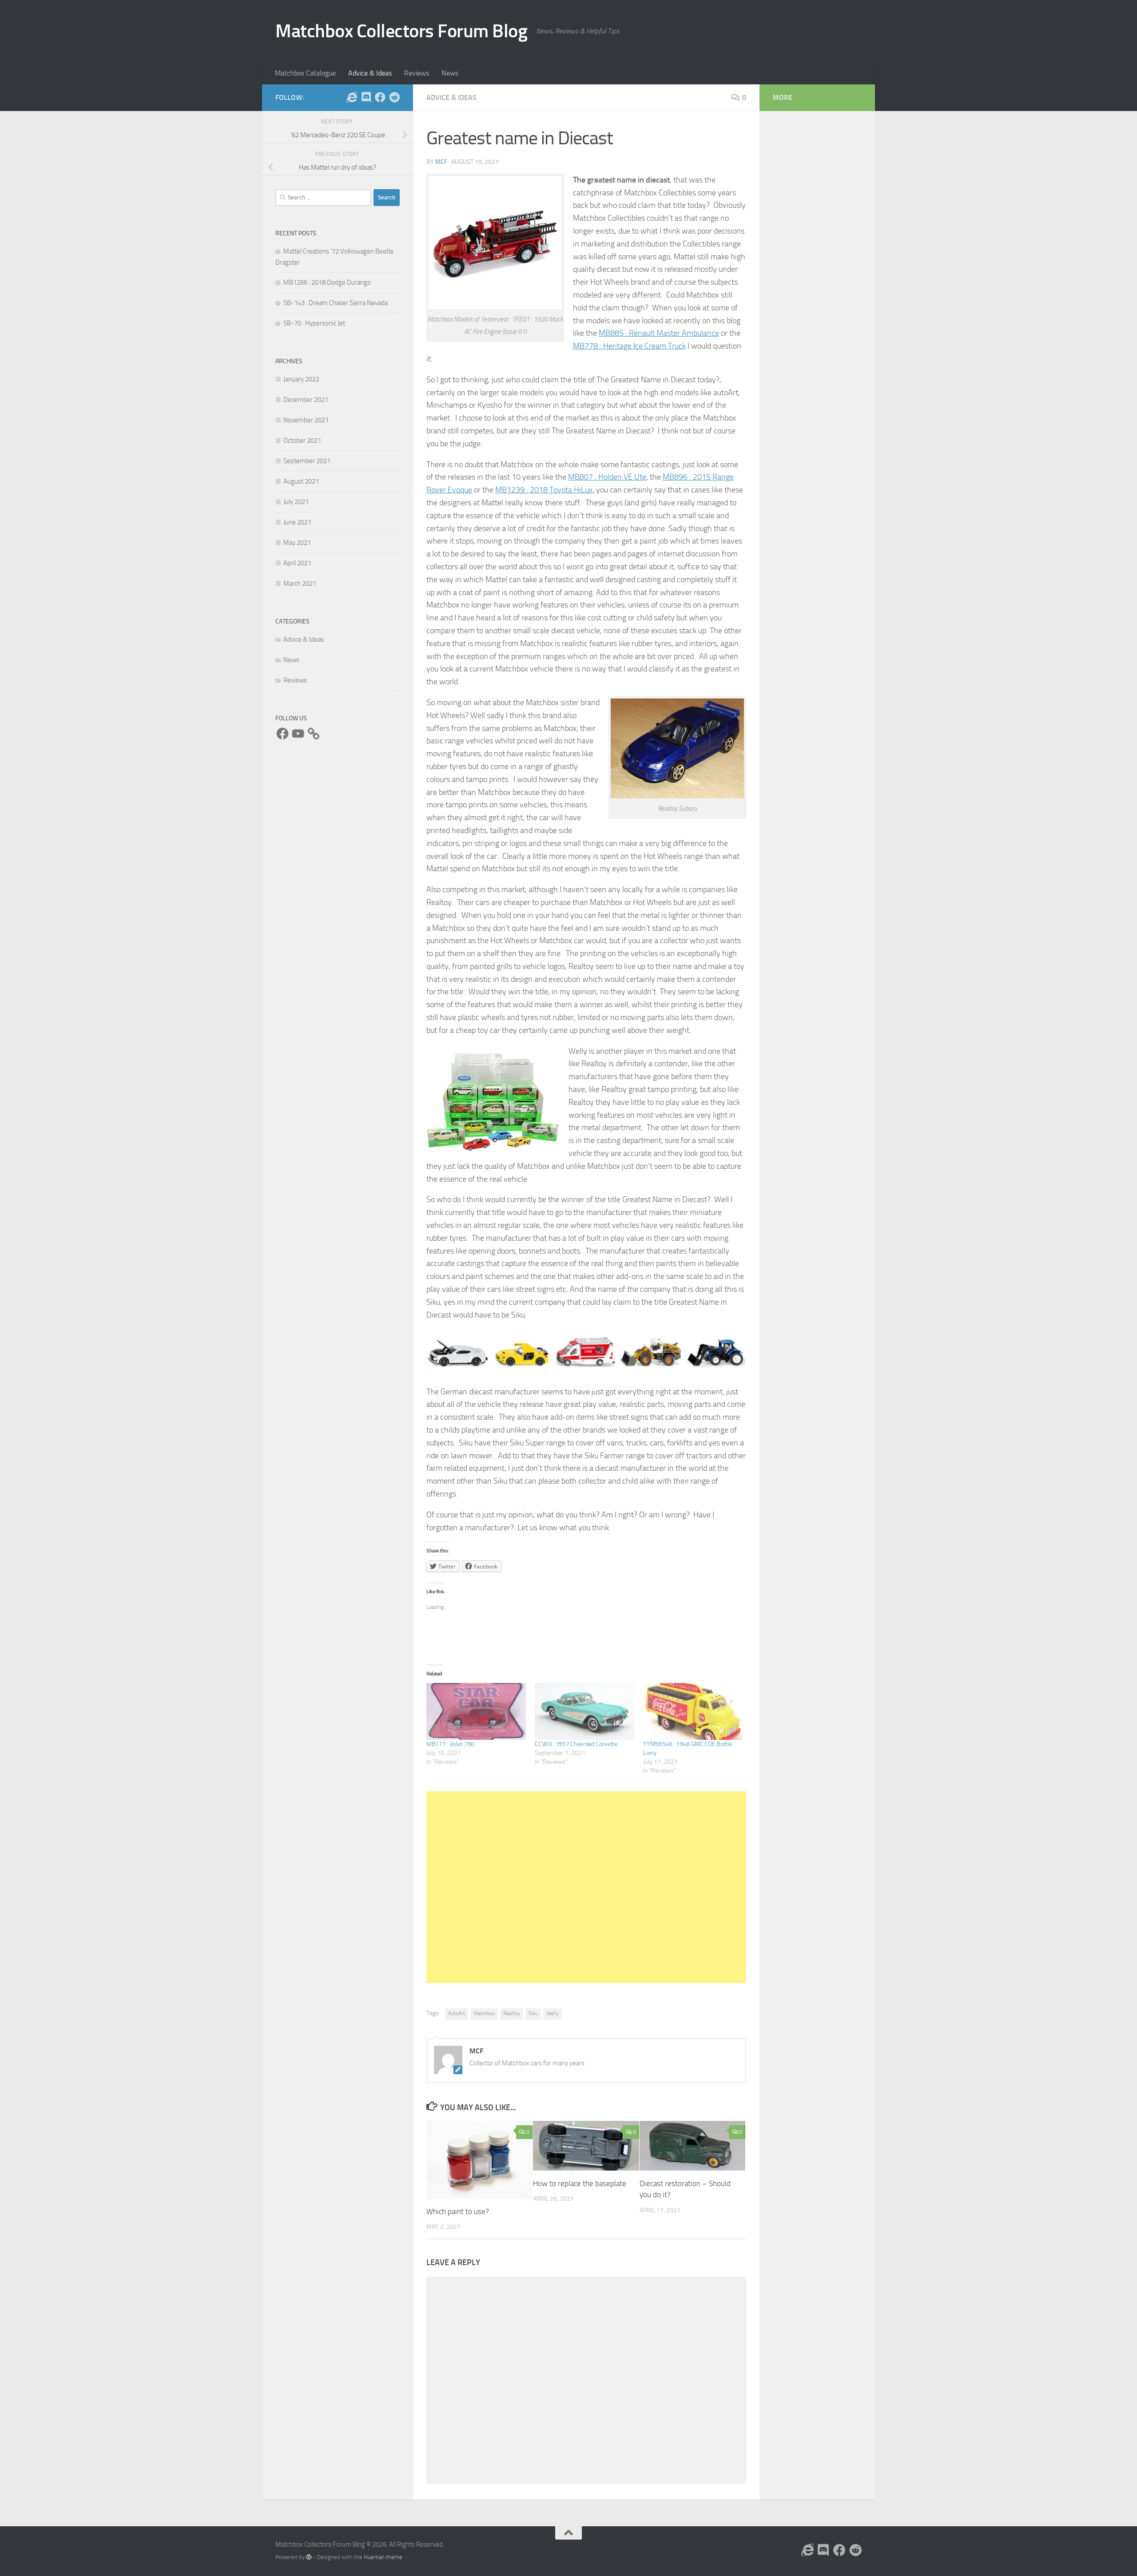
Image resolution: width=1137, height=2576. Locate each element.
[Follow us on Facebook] (380, 97)
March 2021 (300, 583)
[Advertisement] (586, 1887)
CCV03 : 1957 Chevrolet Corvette (576, 1744)
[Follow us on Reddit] (394, 97)
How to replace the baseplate (580, 2183)
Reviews (417, 73)
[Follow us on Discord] (366, 97)
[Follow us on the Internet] (352, 97)
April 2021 (297, 563)
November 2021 (306, 420)
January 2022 (301, 379)
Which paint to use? (458, 2211)
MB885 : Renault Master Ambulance (659, 333)
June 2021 (297, 522)
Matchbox (484, 2013)
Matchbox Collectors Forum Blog (401, 31)
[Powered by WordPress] (309, 2557)
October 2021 (302, 441)
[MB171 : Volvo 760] (476, 1711)
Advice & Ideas (370, 73)
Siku (533, 2013)
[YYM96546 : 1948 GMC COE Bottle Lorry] (693, 1711)
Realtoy (512, 2013)
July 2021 (296, 502)
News (450, 73)
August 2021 (301, 481)
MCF (441, 162)
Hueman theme (383, 2557)
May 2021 (297, 543)
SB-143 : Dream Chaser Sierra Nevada (336, 303)
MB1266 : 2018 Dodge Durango (327, 282)
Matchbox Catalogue (305, 73)
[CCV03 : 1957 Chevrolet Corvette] (584, 1711)
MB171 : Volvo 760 (450, 1744)
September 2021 (307, 461)
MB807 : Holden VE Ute (607, 477)
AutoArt (457, 2013)
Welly (553, 2013)
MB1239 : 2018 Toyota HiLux (544, 490)
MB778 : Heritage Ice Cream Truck (629, 346)
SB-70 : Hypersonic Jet (314, 323)
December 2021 (306, 400)
